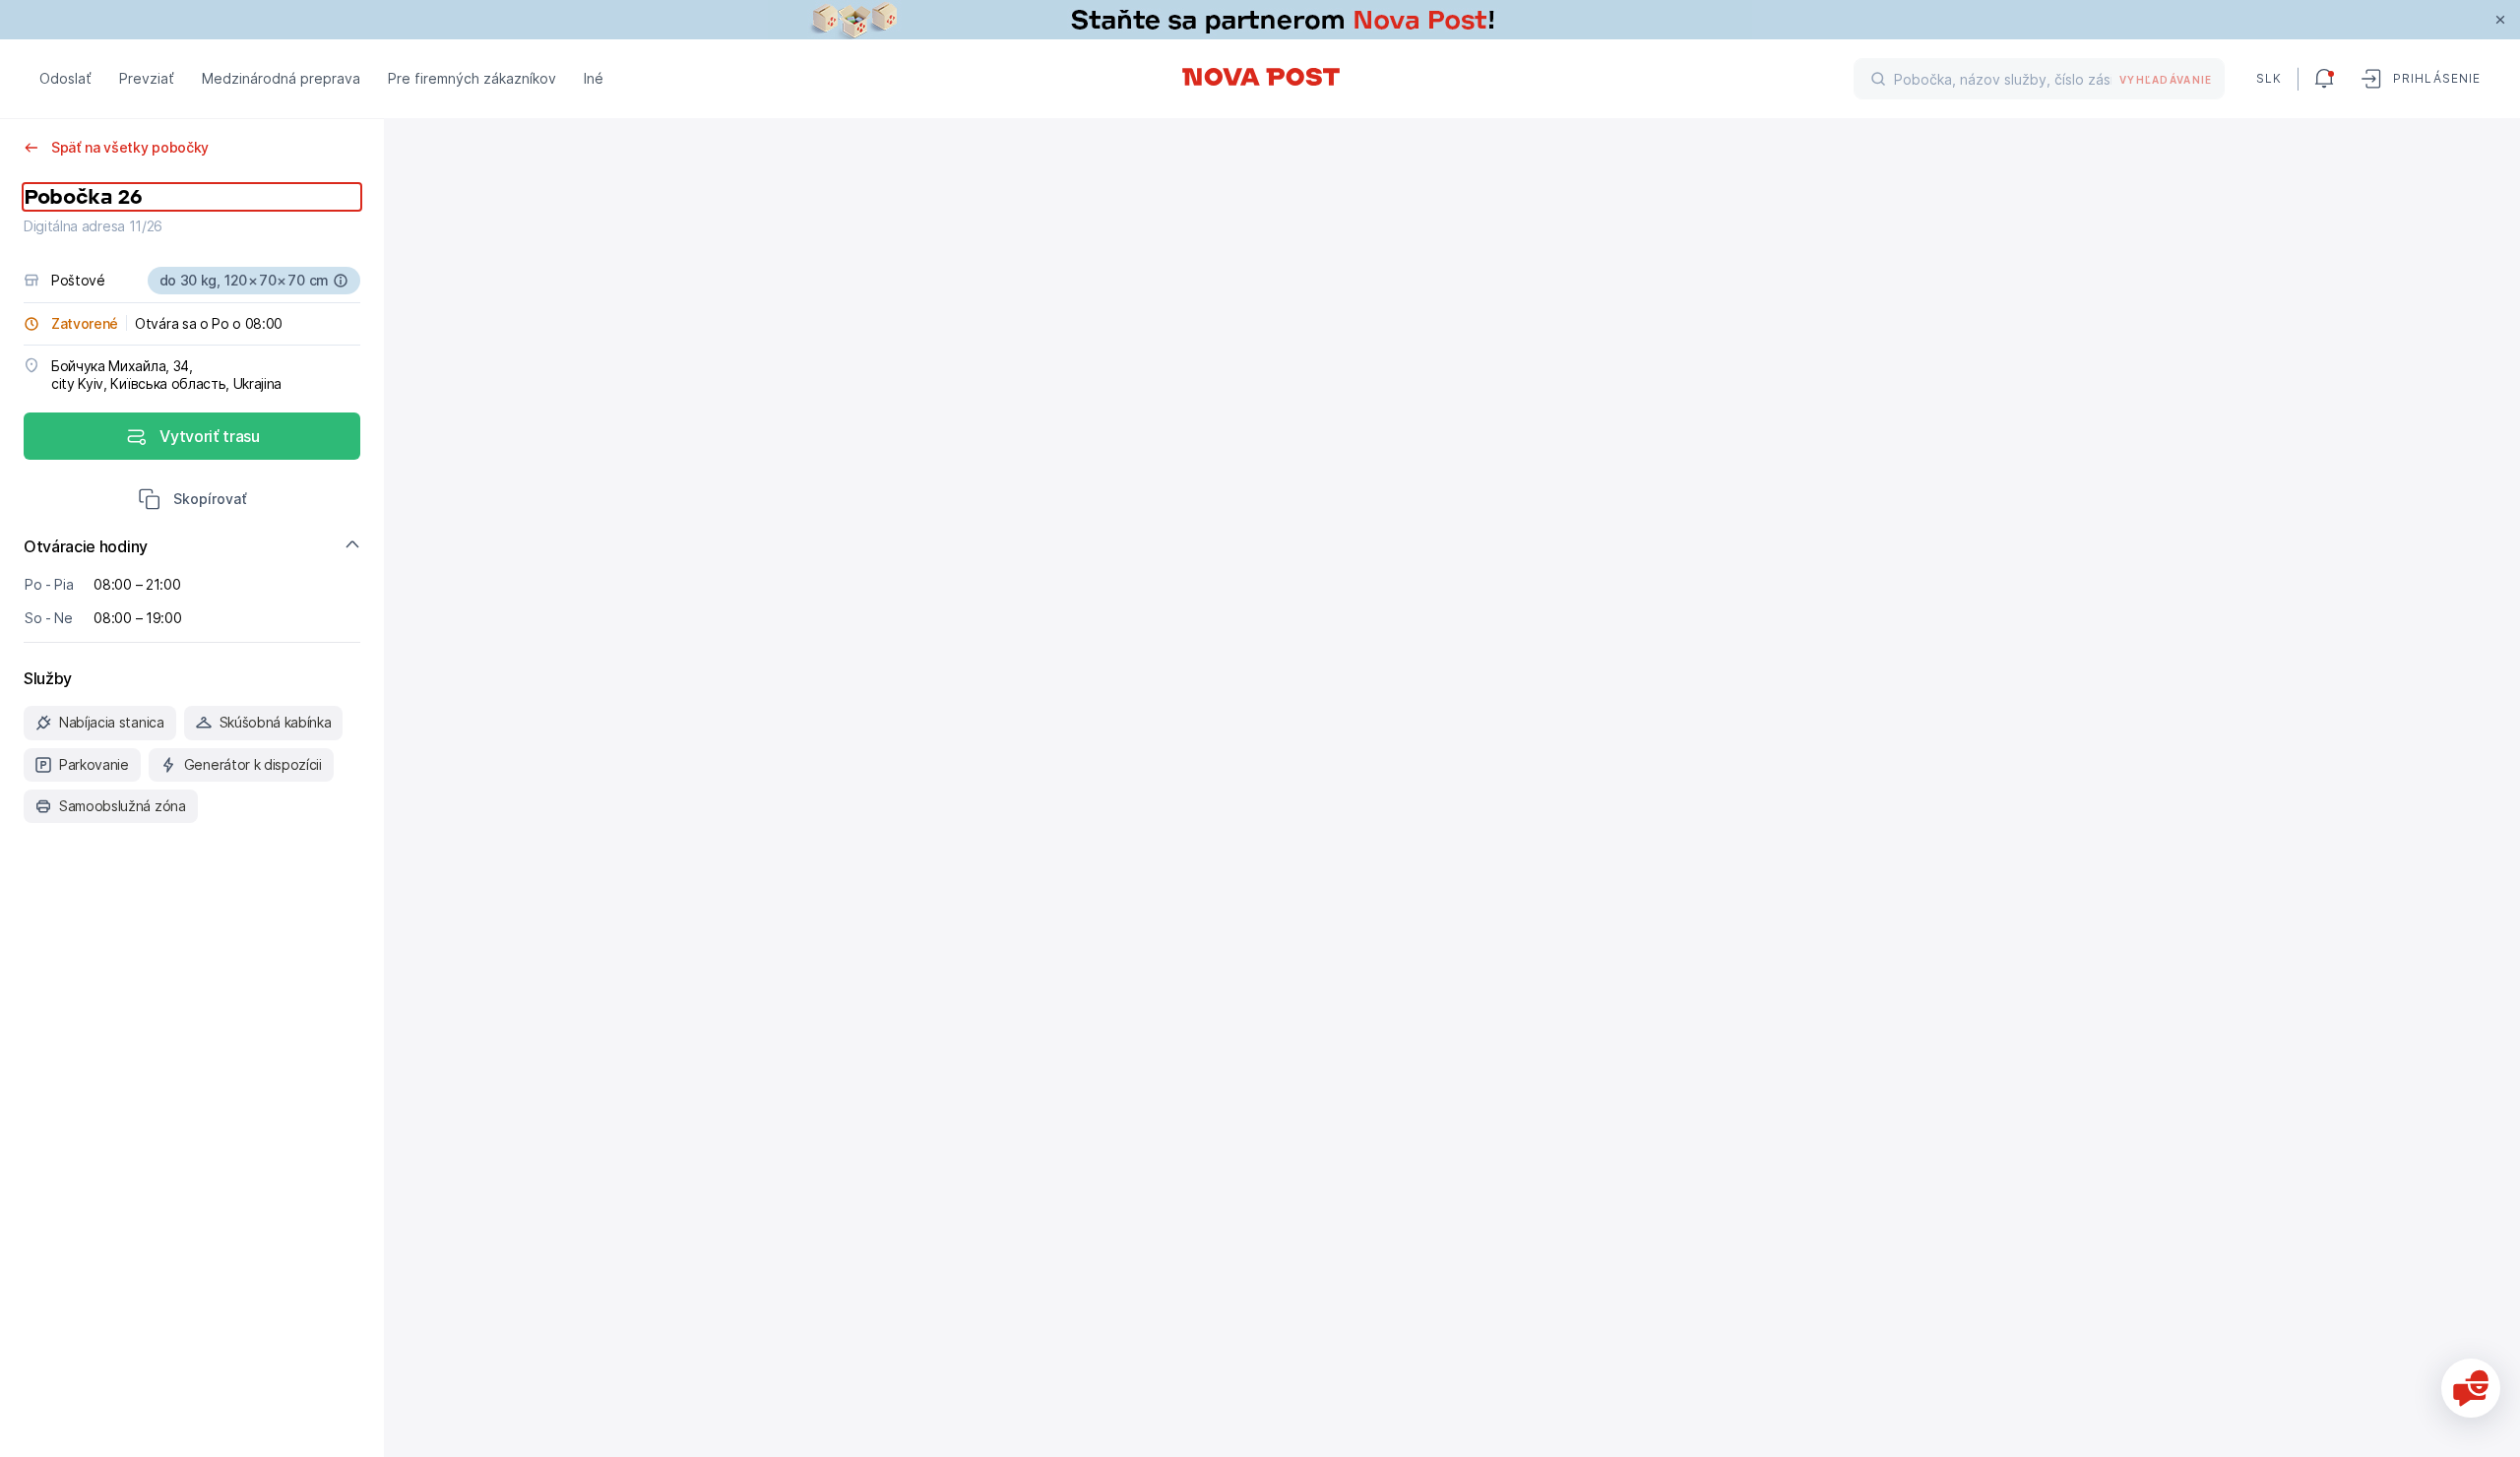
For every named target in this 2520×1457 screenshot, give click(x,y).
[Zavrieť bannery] (2500, 20)
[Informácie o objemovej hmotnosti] (341, 281)
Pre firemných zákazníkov (472, 78)
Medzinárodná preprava (281, 78)
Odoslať (65, 78)
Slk (2269, 78)
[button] (192, 501)
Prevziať (147, 78)
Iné (594, 78)
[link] (1260, 20)
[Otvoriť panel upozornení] (2324, 79)
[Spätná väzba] (2471, 1388)
